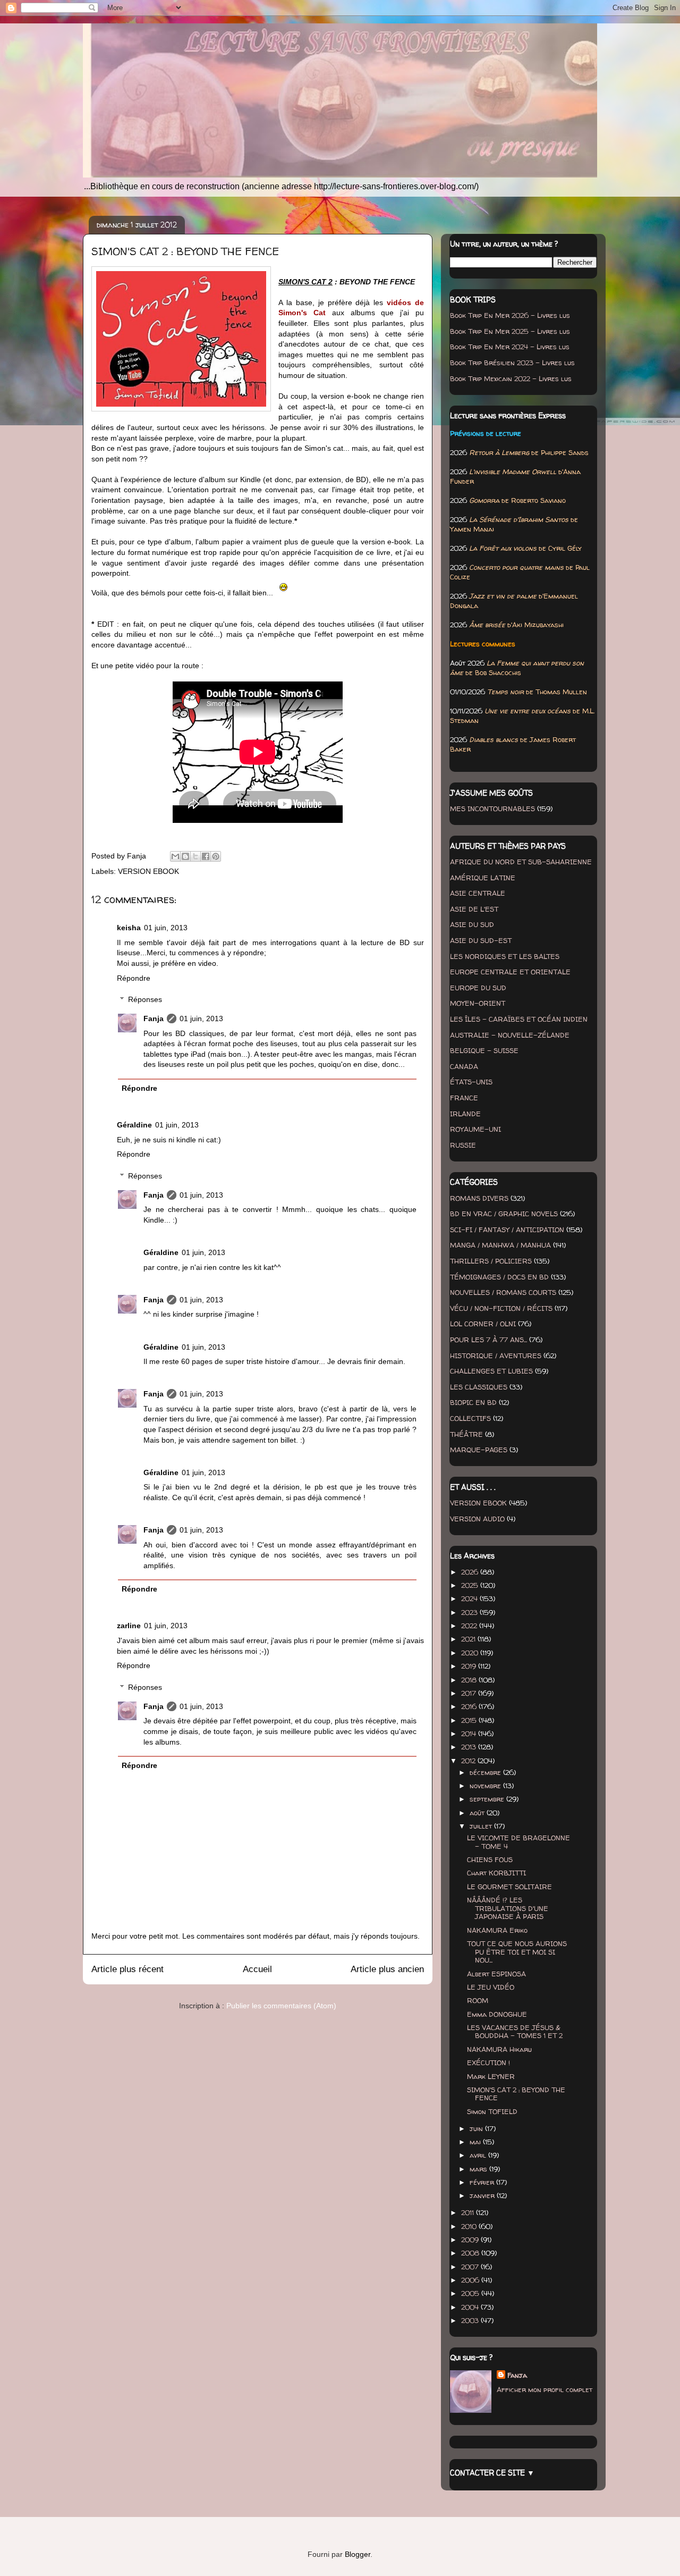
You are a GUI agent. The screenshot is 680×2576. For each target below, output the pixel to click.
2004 (471, 2307)
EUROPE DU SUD (478, 988)
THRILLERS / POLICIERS (491, 1261)
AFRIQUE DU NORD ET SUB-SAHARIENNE (521, 862)
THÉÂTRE (466, 1434)
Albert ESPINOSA (496, 1974)
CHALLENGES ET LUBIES (491, 1371)
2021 (469, 1639)
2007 (471, 2267)
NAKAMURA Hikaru (499, 2049)
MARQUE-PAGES (479, 1450)
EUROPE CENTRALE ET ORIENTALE (510, 972)
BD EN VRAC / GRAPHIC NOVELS (504, 1214)
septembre (488, 1799)
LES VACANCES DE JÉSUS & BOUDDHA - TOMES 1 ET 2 (515, 2032)
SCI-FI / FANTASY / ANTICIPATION (507, 1230)
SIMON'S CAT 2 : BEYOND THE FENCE (516, 2094)
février (483, 2182)
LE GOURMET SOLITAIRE (509, 1887)
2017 (470, 1693)
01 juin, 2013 (166, 928)
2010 (470, 2226)
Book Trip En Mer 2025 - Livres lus (510, 331)
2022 (470, 1626)
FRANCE (464, 1098)
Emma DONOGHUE (497, 2014)
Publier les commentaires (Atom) (281, 2006)
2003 (471, 2320)
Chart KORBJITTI (496, 1873)
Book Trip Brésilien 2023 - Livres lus (512, 363)
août (478, 1813)
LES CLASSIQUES (479, 1387)
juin (477, 2128)
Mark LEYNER (491, 2076)
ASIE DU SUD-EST (481, 940)
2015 (470, 1720)
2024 (470, 1598)
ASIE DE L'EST (474, 909)
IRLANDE (465, 1114)
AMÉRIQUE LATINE (483, 878)
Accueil (257, 1969)
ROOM (478, 2000)
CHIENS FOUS (490, 1859)
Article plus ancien (387, 1969)
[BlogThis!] (185, 856)
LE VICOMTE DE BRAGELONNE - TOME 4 (518, 1842)
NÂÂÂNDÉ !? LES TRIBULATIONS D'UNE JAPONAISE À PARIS (508, 1908)
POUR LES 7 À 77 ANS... (488, 1340)
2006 (471, 2280)
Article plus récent (127, 1969)
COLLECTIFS (470, 1418)
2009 (471, 2240)
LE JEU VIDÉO (491, 1987)
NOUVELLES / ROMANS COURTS (503, 1292)
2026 (471, 1572)
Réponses (145, 999)
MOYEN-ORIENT (478, 1003)
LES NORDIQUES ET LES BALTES (505, 956)
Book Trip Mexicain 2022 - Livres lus (511, 378)
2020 (471, 1653)
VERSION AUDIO (477, 1519)
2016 (470, 1706)
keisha (129, 928)
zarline (129, 1626)
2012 (469, 1761)
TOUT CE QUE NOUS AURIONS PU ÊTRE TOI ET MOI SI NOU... (517, 1952)
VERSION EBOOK (148, 871)
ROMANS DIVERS (479, 1198)
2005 (471, 2293)
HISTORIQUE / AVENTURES (496, 1356)
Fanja (154, 1018)
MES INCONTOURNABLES (492, 809)
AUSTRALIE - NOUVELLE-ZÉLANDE (510, 1035)
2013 (470, 1747)
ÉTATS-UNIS (471, 1082)
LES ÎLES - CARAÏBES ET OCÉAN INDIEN (519, 1019)
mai (476, 2142)
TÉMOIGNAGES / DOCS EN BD (499, 1277)
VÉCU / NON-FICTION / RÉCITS (501, 1308)
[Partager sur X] (195, 856)
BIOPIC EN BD (473, 1402)
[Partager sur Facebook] (206, 856)
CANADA (464, 1066)
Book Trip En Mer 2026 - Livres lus (510, 315)
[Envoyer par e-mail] (175, 856)
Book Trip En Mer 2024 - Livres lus (510, 347)
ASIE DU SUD (472, 924)
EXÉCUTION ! (488, 2063)
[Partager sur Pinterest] (216, 856)
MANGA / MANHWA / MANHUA (500, 1245)
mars (479, 2169)
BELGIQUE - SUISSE (484, 1050)
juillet (482, 1826)
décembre (486, 1772)
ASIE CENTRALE (478, 893)
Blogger (358, 2554)
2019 (470, 1666)
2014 (470, 1733)
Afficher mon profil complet (545, 2389)
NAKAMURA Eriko (497, 1930)
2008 (471, 2253)
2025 (471, 1585)
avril (479, 2155)
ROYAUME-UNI (475, 1129)
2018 (470, 1680)
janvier (483, 2195)
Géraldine (134, 1125)
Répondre (134, 978)
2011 (469, 2212)
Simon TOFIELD (492, 2111)
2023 (470, 1612)
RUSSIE (463, 1145)
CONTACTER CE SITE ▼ (492, 2473)
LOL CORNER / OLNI (483, 1324)
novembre (486, 1786)
